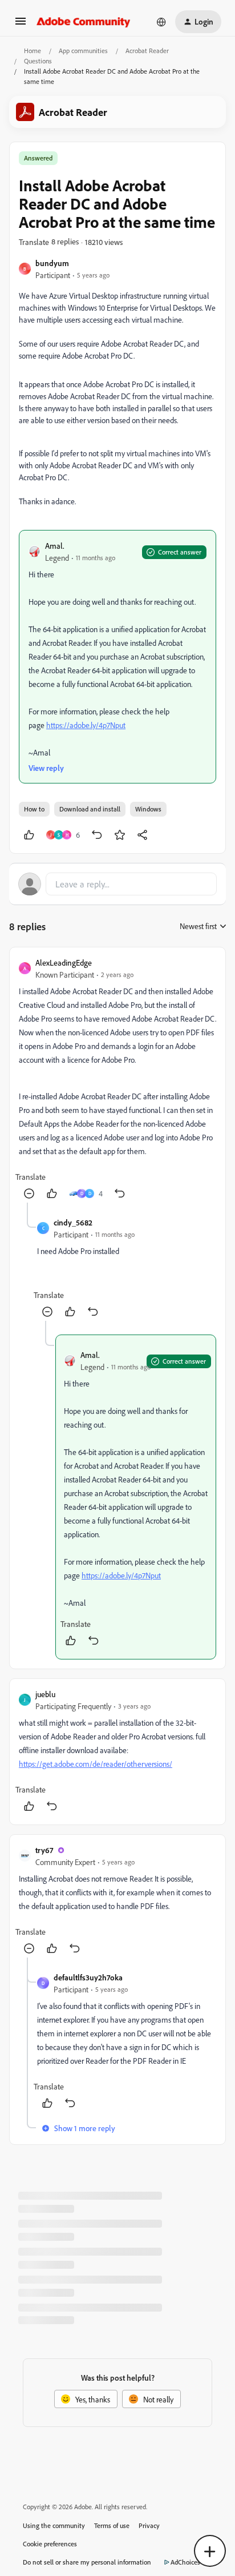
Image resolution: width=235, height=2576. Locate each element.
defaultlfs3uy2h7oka (88, 1977)
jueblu (45, 1694)
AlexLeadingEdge (64, 963)
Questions (38, 61)
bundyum (52, 263)
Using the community (54, 2525)
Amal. (55, 546)
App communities (83, 51)
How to (34, 809)
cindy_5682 (73, 1222)
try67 (44, 1850)
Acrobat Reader (147, 51)
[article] (117, 1080)
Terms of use (112, 2525)
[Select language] (161, 22)
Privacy (149, 2525)
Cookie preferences (50, 2544)
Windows (148, 809)
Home (33, 51)
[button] (21, 25)
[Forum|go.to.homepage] (84, 22)
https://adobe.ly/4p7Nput (86, 725)
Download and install (90, 809)
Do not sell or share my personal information (87, 2562)
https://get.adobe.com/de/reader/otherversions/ (96, 1764)
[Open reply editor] (117, 884)
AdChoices (185, 2562)
